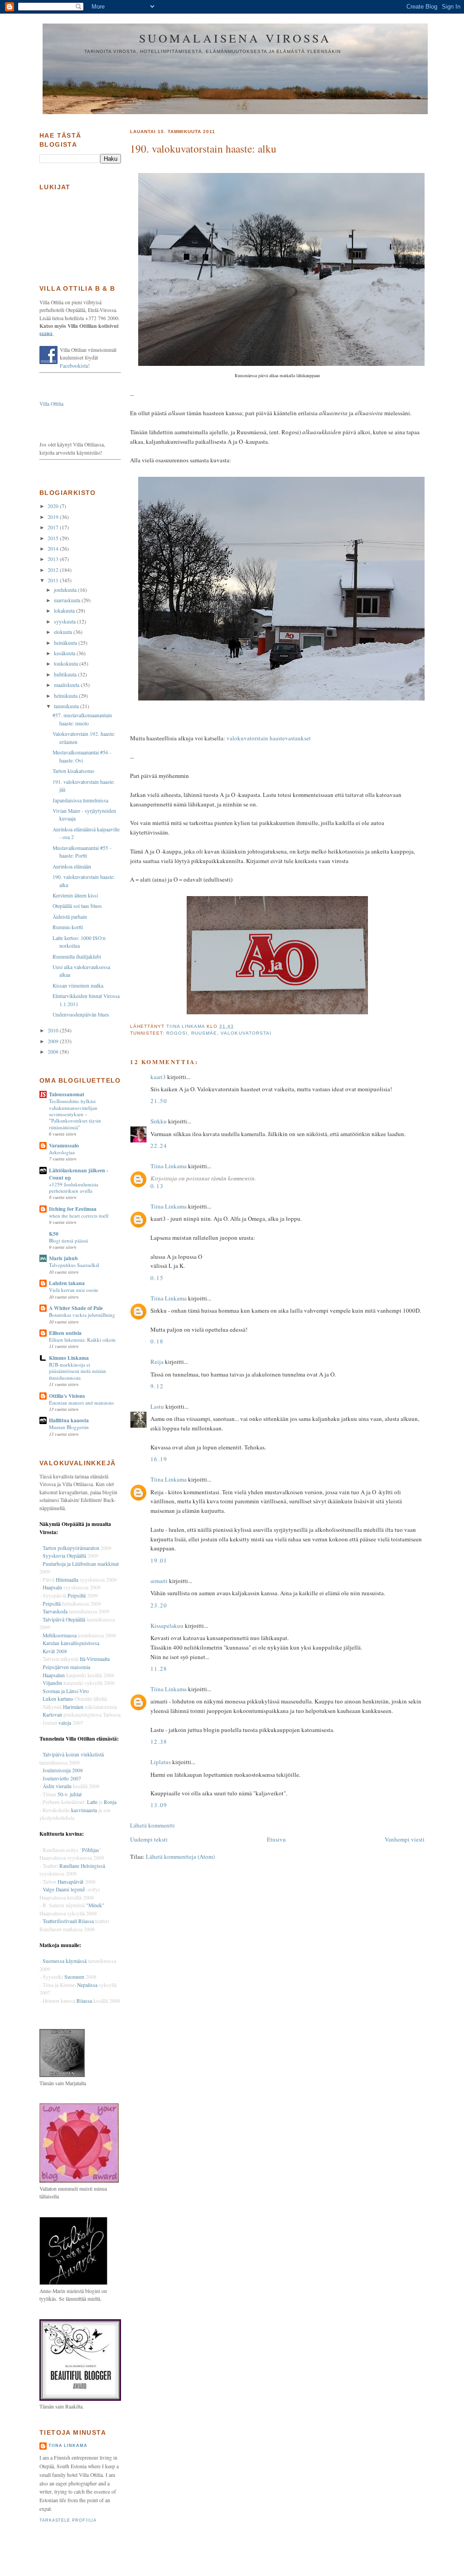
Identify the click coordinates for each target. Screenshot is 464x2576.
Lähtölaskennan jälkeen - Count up (79, 1174)
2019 (54, 517)
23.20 (159, 1605)
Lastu (157, 1406)
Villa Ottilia (51, 404)
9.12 (157, 1386)
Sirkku (159, 1121)
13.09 (159, 1805)
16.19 (159, 1459)
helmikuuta (66, 696)
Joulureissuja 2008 (63, 1770)
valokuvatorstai (246, 1033)
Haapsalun (54, 1675)
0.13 (157, 1186)
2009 (54, 1041)
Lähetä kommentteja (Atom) (180, 1856)
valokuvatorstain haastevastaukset (269, 738)
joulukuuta (66, 590)
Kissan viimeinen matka (78, 986)
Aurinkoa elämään (72, 866)
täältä (46, 334)
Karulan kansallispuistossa (71, 1643)
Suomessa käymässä (65, 1961)
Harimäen (73, 1707)
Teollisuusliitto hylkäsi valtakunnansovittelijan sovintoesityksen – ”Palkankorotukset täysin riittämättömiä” (75, 1114)
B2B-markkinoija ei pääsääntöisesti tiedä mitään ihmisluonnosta (77, 1371)
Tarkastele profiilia (68, 2520)
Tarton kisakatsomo (73, 771)
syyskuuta (65, 621)
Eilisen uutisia (65, 1333)
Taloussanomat (67, 1094)
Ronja (110, 1802)
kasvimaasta (84, 1810)
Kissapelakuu (167, 1626)
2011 (54, 580)
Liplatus (161, 1762)
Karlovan (52, 1715)
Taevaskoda (55, 1611)
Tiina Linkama (169, 1166)
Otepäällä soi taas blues (77, 906)
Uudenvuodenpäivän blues (81, 1015)
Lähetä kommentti (152, 1825)
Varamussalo (64, 1145)
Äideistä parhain (70, 917)
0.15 (157, 1278)
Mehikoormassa (60, 1635)
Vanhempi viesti (405, 1839)
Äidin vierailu (57, 1786)
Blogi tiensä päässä (68, 1240)
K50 (54, 1234)
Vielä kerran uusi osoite (74, 1290)
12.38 (159, 1741)
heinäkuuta (66, 643)
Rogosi (177, 1033)
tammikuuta (67, 706)
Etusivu (276, 1839)
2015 (54, 538)
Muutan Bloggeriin (69, 1427)
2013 (54, 559)
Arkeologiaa (62, 1152)
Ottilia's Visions (67, 1396)
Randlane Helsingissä (82, 1866)
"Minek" (95, 1905)
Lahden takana (67, 1283)
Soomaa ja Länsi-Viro (66, 1691)
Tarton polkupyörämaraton (71, 1548)
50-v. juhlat (70, 1794)
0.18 (157, 1341)
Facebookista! (75, 366)
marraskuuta (68, 600)
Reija (157, 1362)
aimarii (159, 1581)
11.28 (159, 1669)
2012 (54, 570)
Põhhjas (91, 1850)
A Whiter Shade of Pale (76, 1308)
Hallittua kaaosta (69, 1420)
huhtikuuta (66, 674)
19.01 (159, 1560)
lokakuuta (65, 611)
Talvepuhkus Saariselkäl (74, 1265)
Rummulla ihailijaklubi (77, 957)
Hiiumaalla (67, 1580)
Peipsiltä (77, 1595)
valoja (65, 1723)
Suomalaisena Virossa (235, 38)
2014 (54, 549)
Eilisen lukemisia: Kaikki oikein (82, 1340)
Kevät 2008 (55, 1651)
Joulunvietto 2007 (62, 1778)
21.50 (159, 1101)
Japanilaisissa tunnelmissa (80, 800)
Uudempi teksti (149, 1839)
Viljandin (52, 1683)
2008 (54, 1052)
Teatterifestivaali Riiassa (68, 1921)
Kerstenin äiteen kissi (75, 895)
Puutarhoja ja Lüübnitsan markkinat (81, 1564)
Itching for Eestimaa (73, 1209)
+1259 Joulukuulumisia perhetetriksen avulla (74, 1187)
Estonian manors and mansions (81, 1403)
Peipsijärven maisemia (66, 1667)
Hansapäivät (70, 1882)
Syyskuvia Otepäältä (64, 1556)
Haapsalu (52, 1587)
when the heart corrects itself (79, 1216)
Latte (92, 1802)
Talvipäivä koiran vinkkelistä (73, 1754)
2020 (54, 506)
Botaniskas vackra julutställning (82, 1315)
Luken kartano (58, 1699)
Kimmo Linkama (69, 1358)
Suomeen (74, 1977)
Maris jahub (63, 1258)
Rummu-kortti (68, 927)
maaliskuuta (67, 685)
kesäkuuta (65, 653)
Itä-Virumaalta (95, 1659)
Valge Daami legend (64, 1889)
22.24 (159, 1146)
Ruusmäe (204, 1033)
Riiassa (84, 2001)
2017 (54, 527)
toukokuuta (67, 664)
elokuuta (64, 632)
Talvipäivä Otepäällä (64, 1619)
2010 (54, 1030)
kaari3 (158, 1077)
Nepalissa (87, 1985)
